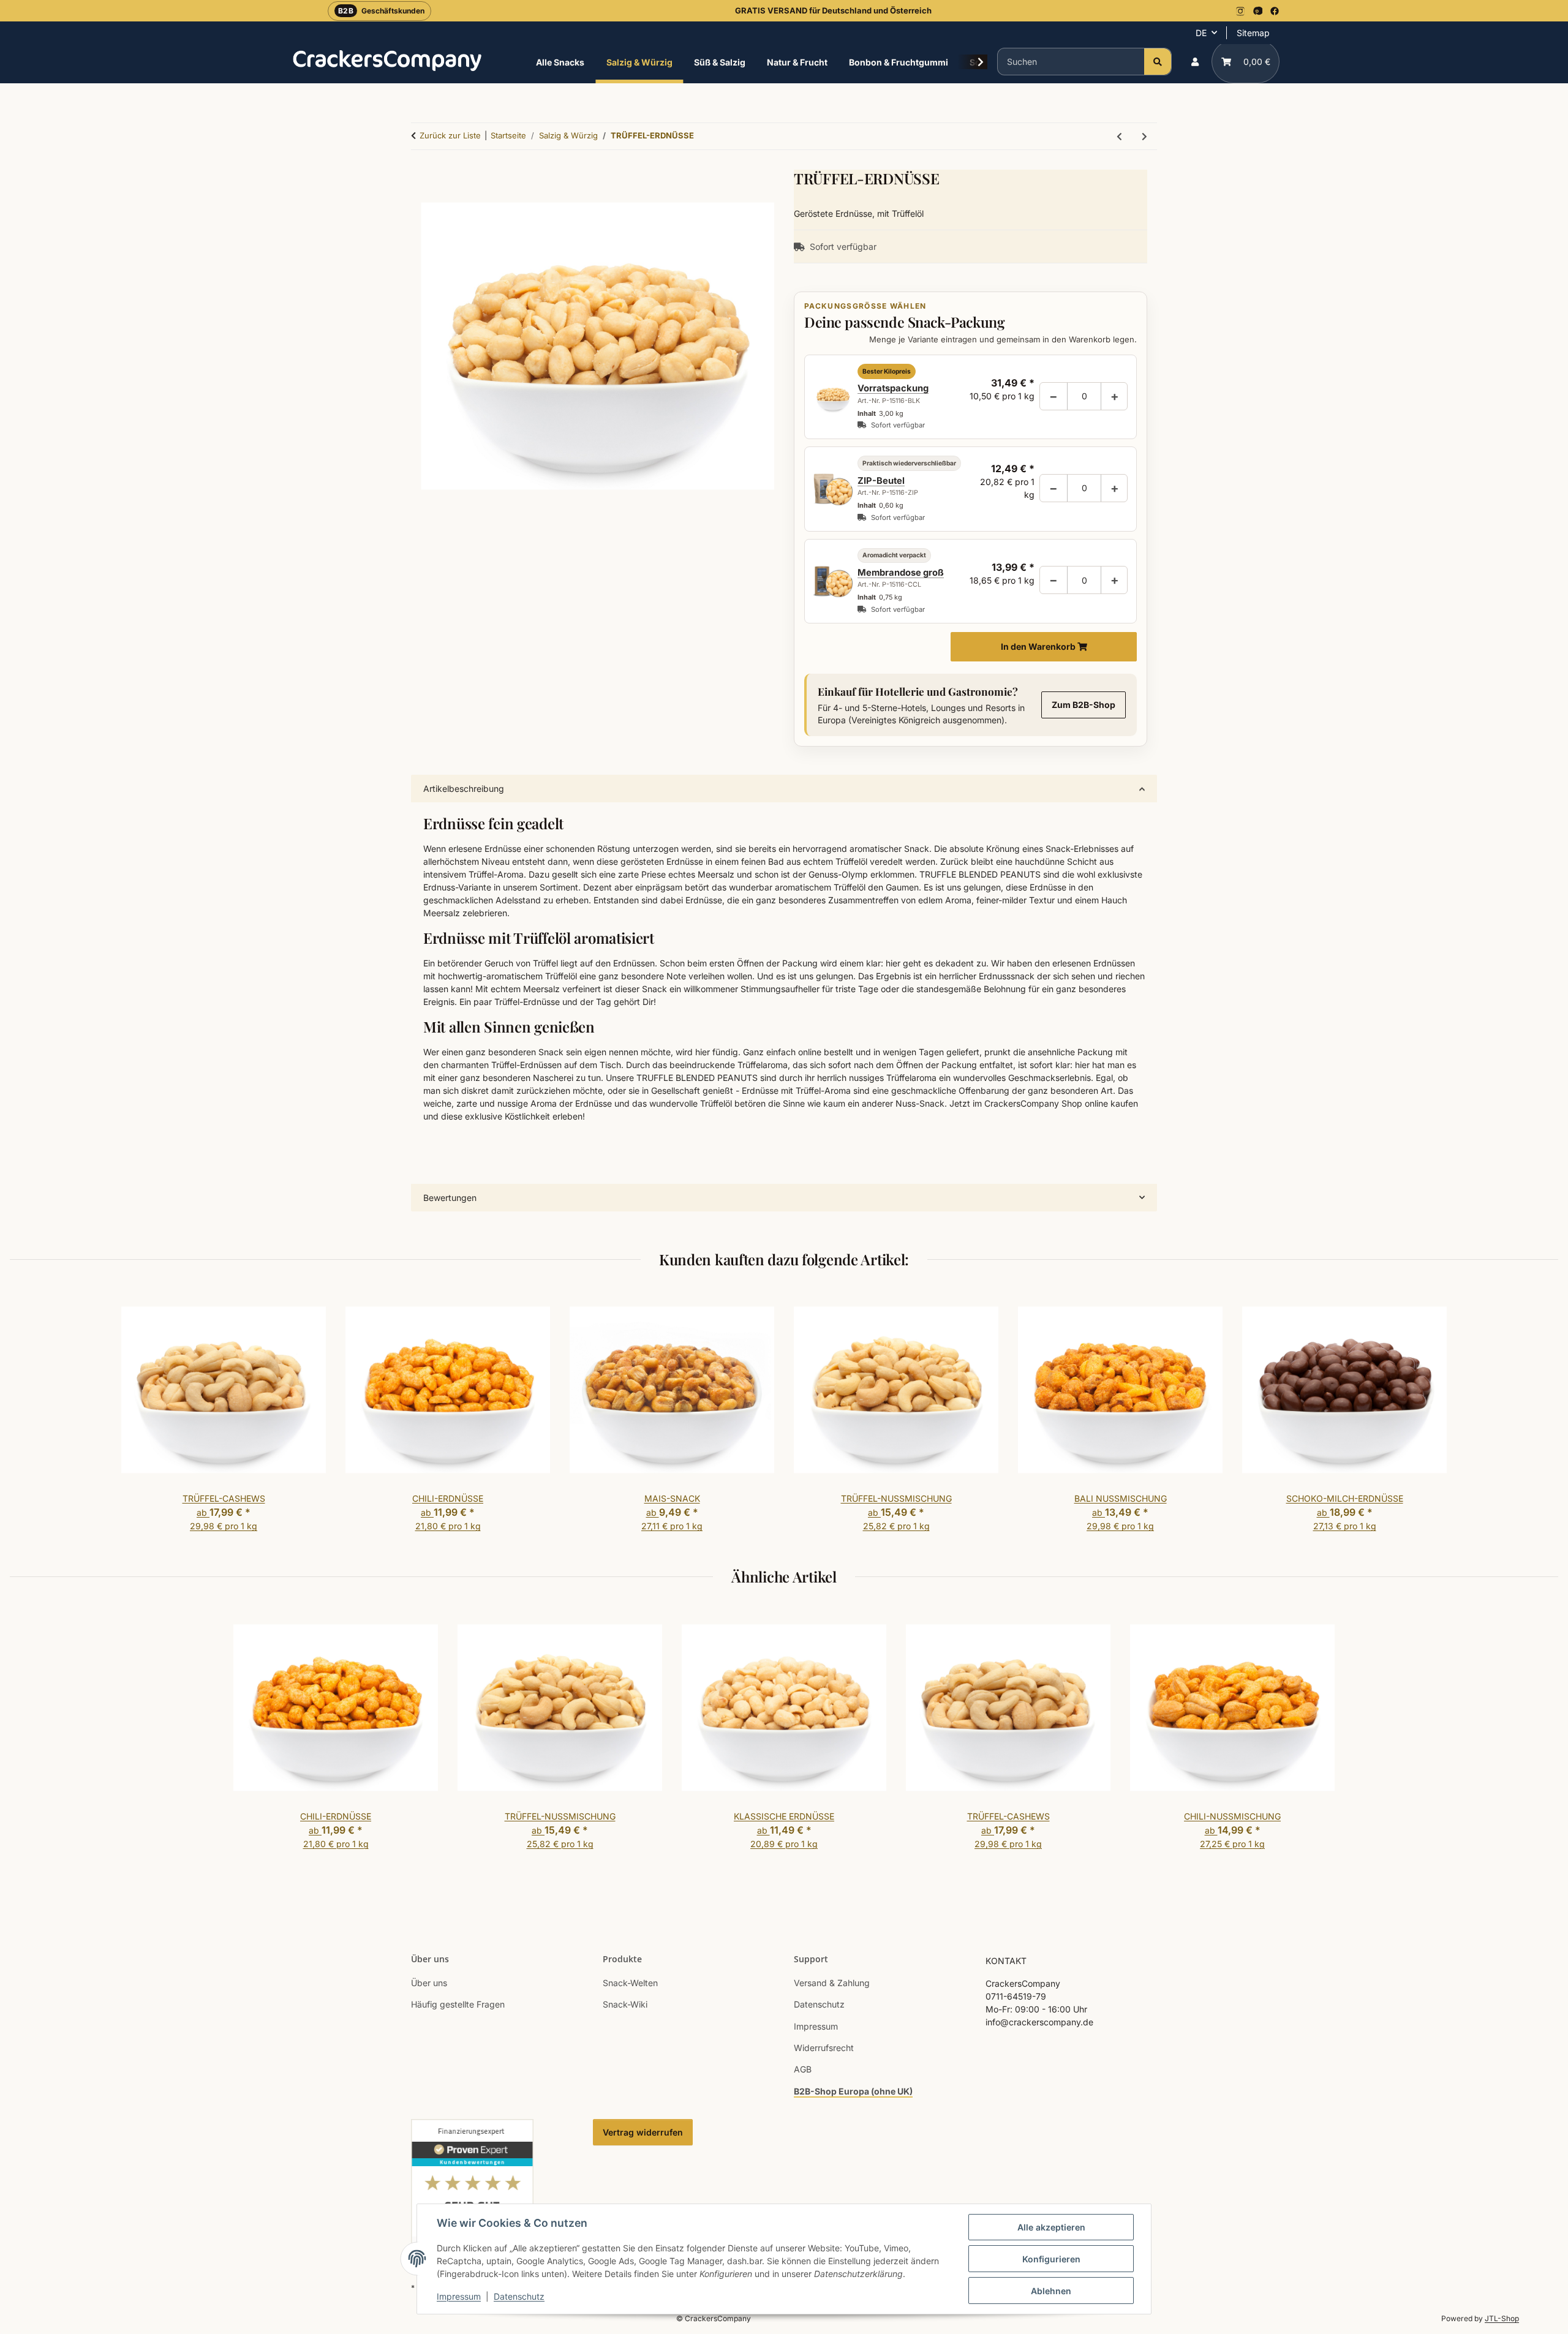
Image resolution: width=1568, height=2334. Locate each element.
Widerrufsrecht (824, 2048)
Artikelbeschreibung (464, 789)
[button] (1195, 62)
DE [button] (1201, 33)
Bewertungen (450, 1198)
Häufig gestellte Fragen (458, 2004)
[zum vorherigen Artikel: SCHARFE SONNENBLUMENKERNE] (1119, 136)
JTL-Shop (1502, 2318)
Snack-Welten (630, 1983)
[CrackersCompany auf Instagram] (1240, 11)
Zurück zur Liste (450, 135)
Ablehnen (1051, 2291)
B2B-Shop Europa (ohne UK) (853, 2091)
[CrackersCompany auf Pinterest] (1257, 11)
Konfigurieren (1051, 2259)
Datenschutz (519, 2296)
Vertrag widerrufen (643, 2132)
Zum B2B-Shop (1084, 705)
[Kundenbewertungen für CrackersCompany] (472, 2192)
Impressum (459, 2296)
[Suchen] (1158, 62)
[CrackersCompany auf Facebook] (1275, 11)
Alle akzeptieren (1051, 2227)
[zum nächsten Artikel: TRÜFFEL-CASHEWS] (1144, 136)
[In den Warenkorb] (597, 768)
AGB (803, 2069)
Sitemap (1253, 33)
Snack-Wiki (625, 2004)
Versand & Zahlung (832, 1983)
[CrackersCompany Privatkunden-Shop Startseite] (387, 60)
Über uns (429, 1983)
